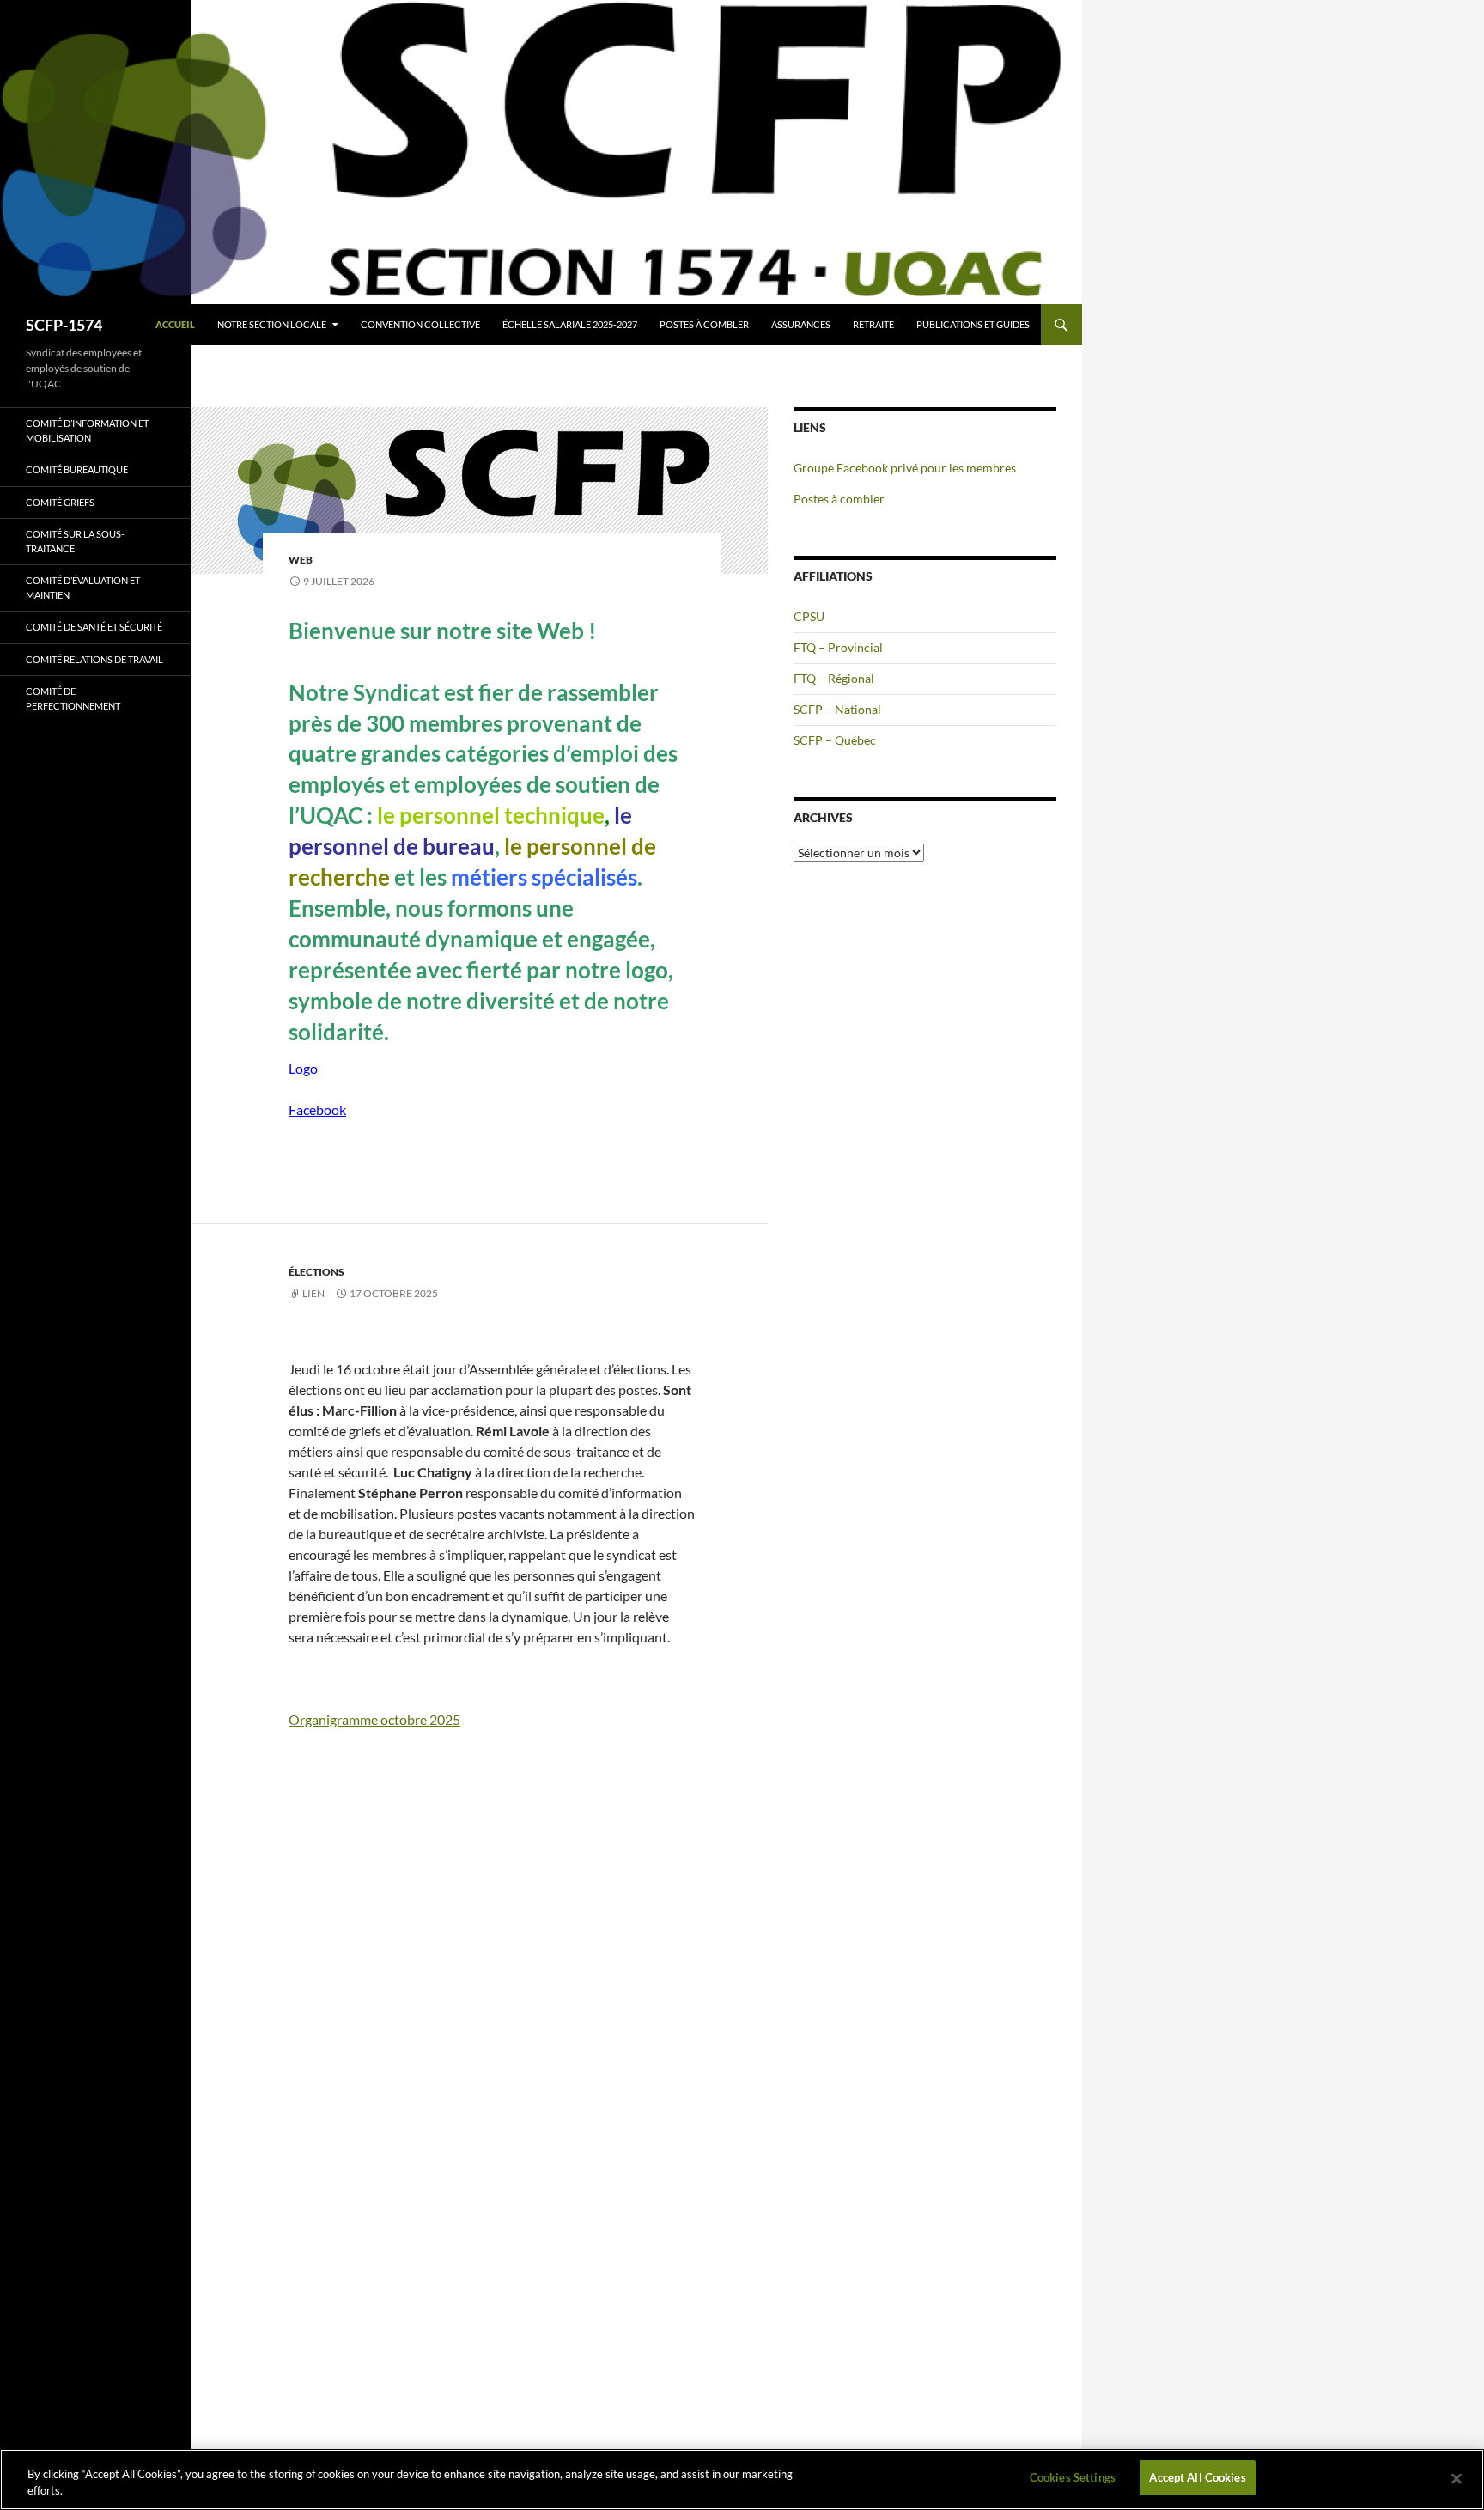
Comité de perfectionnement (73, 698)
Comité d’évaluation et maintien (83, 588)
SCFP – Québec (835, 740)
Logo (303, 1068)
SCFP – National (837, 709)
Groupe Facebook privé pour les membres (905, 468)
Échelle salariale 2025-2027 (570, 324)
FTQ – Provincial (838, 647)
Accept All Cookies (1197, 2477)
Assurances (801, 324)
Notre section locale (272, 324)
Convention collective (420, 324)
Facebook (317, 1109)
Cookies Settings (1073, 2477)
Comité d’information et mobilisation (87, 430)
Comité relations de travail (94, 659)
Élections (316, 1272)
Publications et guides (973, 324)
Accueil (175, 324)
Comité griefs (60, 502)
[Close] (1457, 2478)
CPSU (809, 616)
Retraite (873, 324)
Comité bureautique (77, 469)
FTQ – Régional (834, 678)
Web (301, 560)
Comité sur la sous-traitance (75, 541)
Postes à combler (704, 324)
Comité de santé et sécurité (94, 627)
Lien (313, 1293)
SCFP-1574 (64, 325)
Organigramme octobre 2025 (374, 1719)
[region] (742, 2480)
